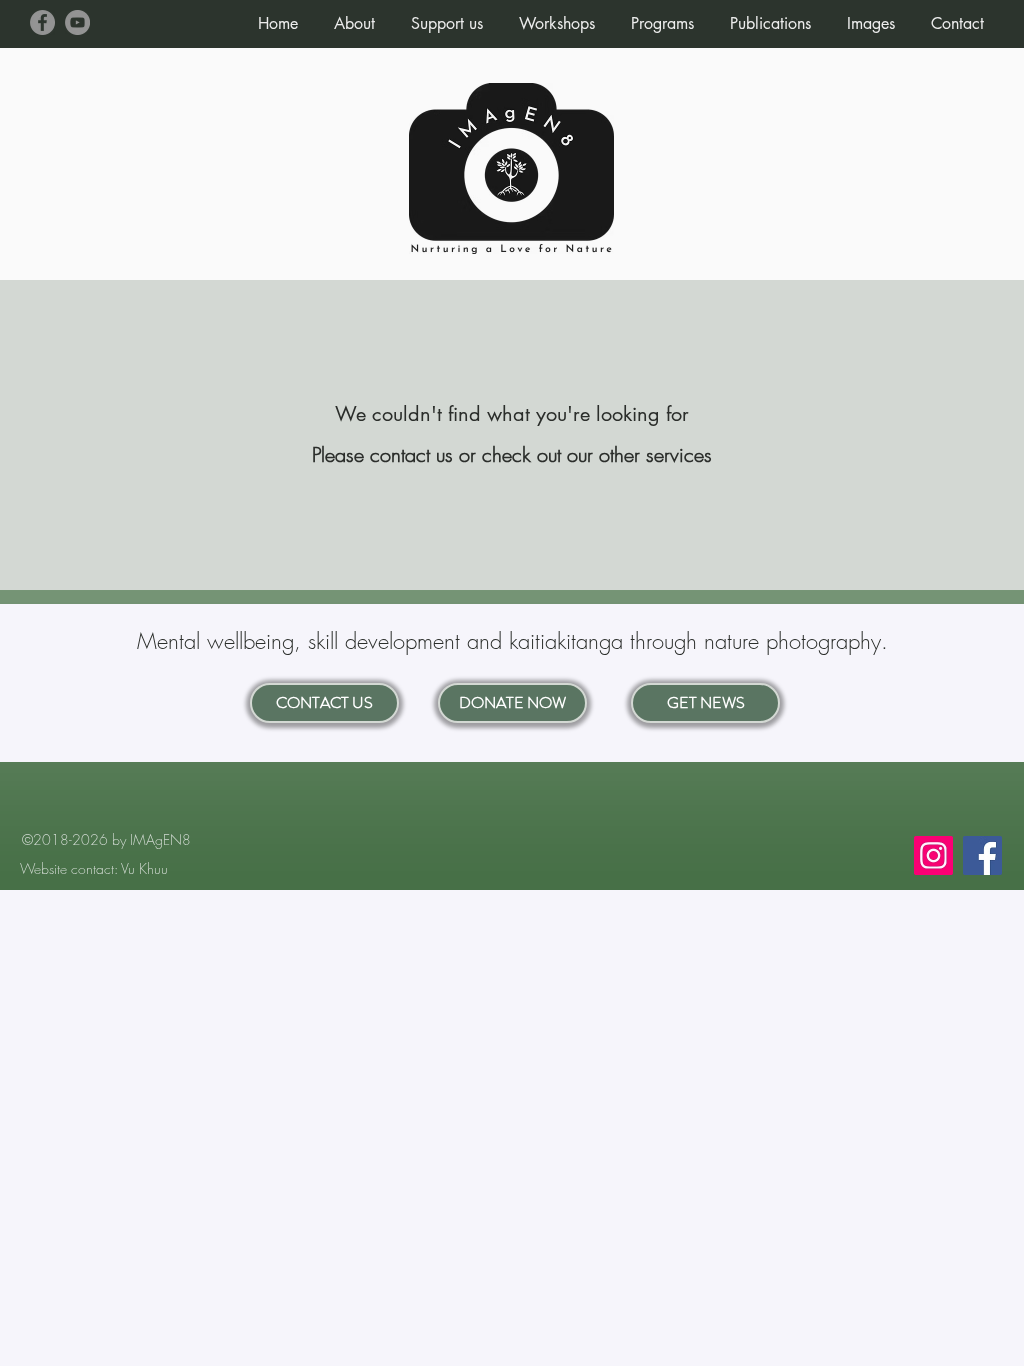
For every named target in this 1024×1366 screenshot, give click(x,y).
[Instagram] (933, 855)
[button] (354, 15)
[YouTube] (77, 22)
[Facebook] (42, 22)
